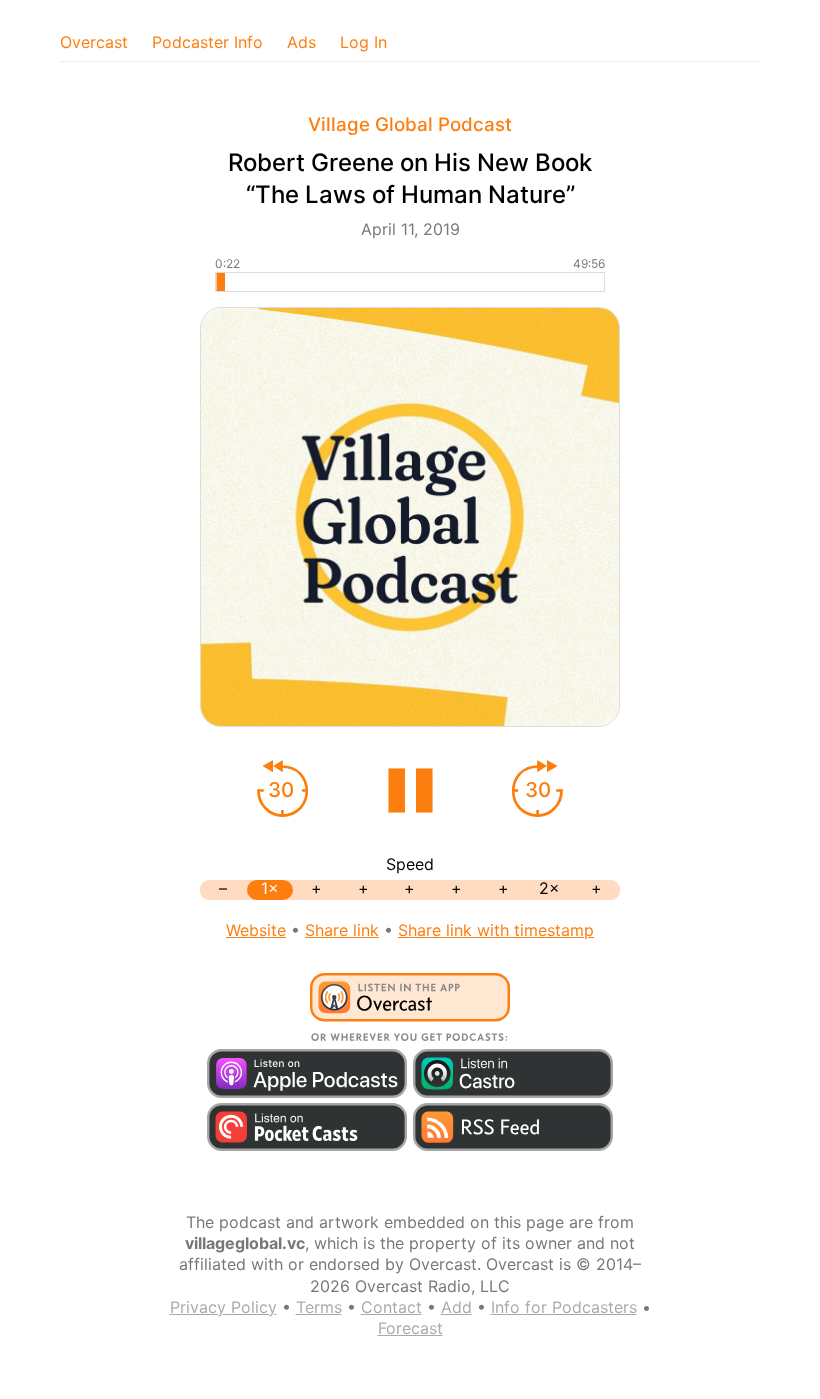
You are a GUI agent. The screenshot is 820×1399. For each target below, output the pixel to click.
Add (456, 1307)
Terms (319, 1307)
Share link (342, 930)
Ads (301, 42)
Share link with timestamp (496, 930)
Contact (391, 1307)
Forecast (410, 1328)
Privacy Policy (223, 1307)
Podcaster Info (207, 42)
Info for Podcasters (564, 1307)
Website (256, 930)
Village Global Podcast (410, 124)
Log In (363, 42)
